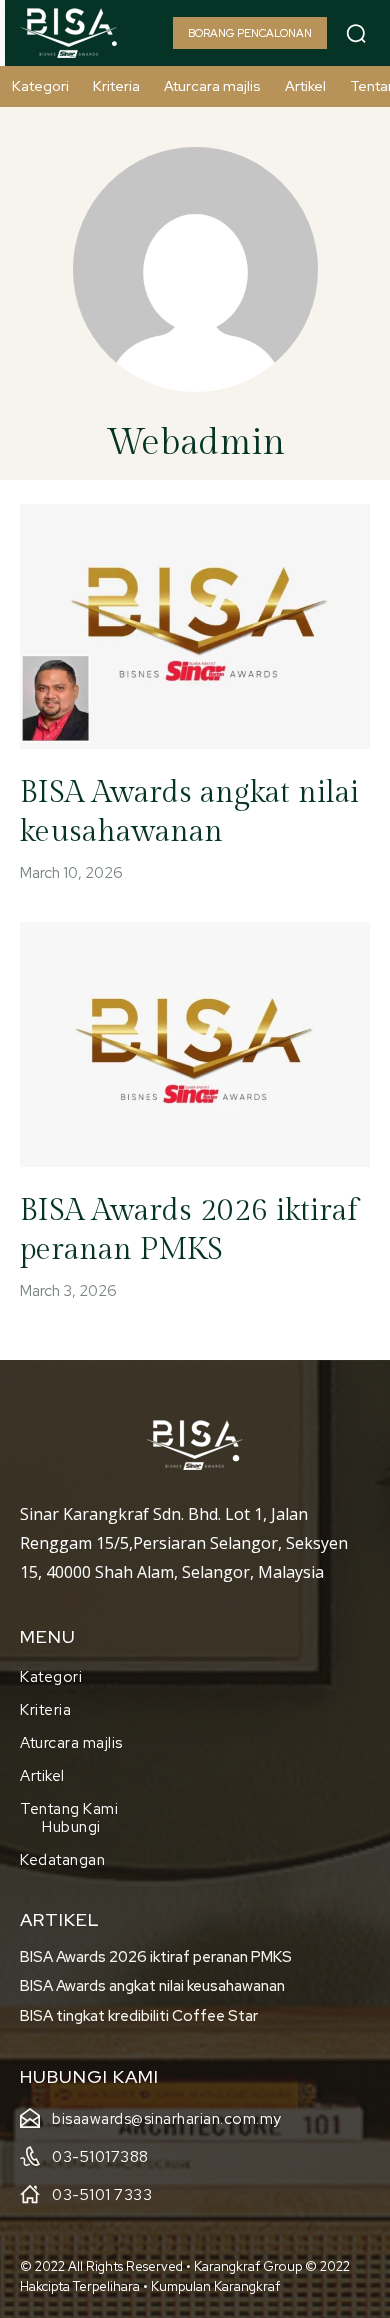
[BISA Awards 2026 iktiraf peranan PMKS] (195, 1044)
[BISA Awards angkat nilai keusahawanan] (195, 626)
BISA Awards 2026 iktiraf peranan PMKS (156, 1957)
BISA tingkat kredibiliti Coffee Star (139, 2016)
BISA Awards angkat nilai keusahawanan (152, 1986)
